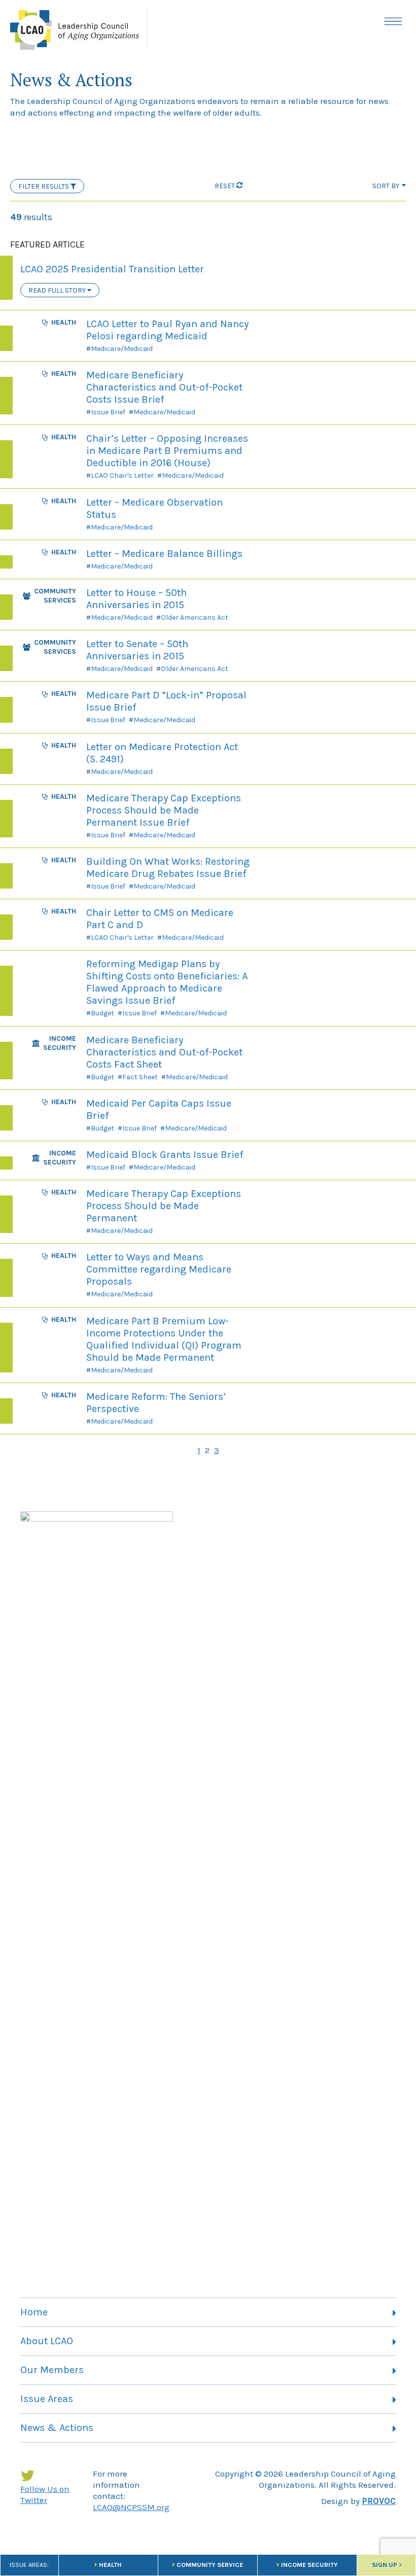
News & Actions (57, 2428)
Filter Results (44, 186)
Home (34, 2312)
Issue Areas (47, 2399)
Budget (102, 1013)
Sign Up (385, 2565)
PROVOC (379, 2501)
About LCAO (47, 2341)
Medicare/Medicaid (122, 349)
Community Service (210, 2565)
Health (110, 2565)
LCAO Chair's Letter (122, 475)
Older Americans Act (195, 617)
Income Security (309, 2565)
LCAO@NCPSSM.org (131, 2507)
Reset (225, 186)
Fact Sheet (140, 1077)
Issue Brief (108, 412)
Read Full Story (58, 290)
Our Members (52, 2370)
